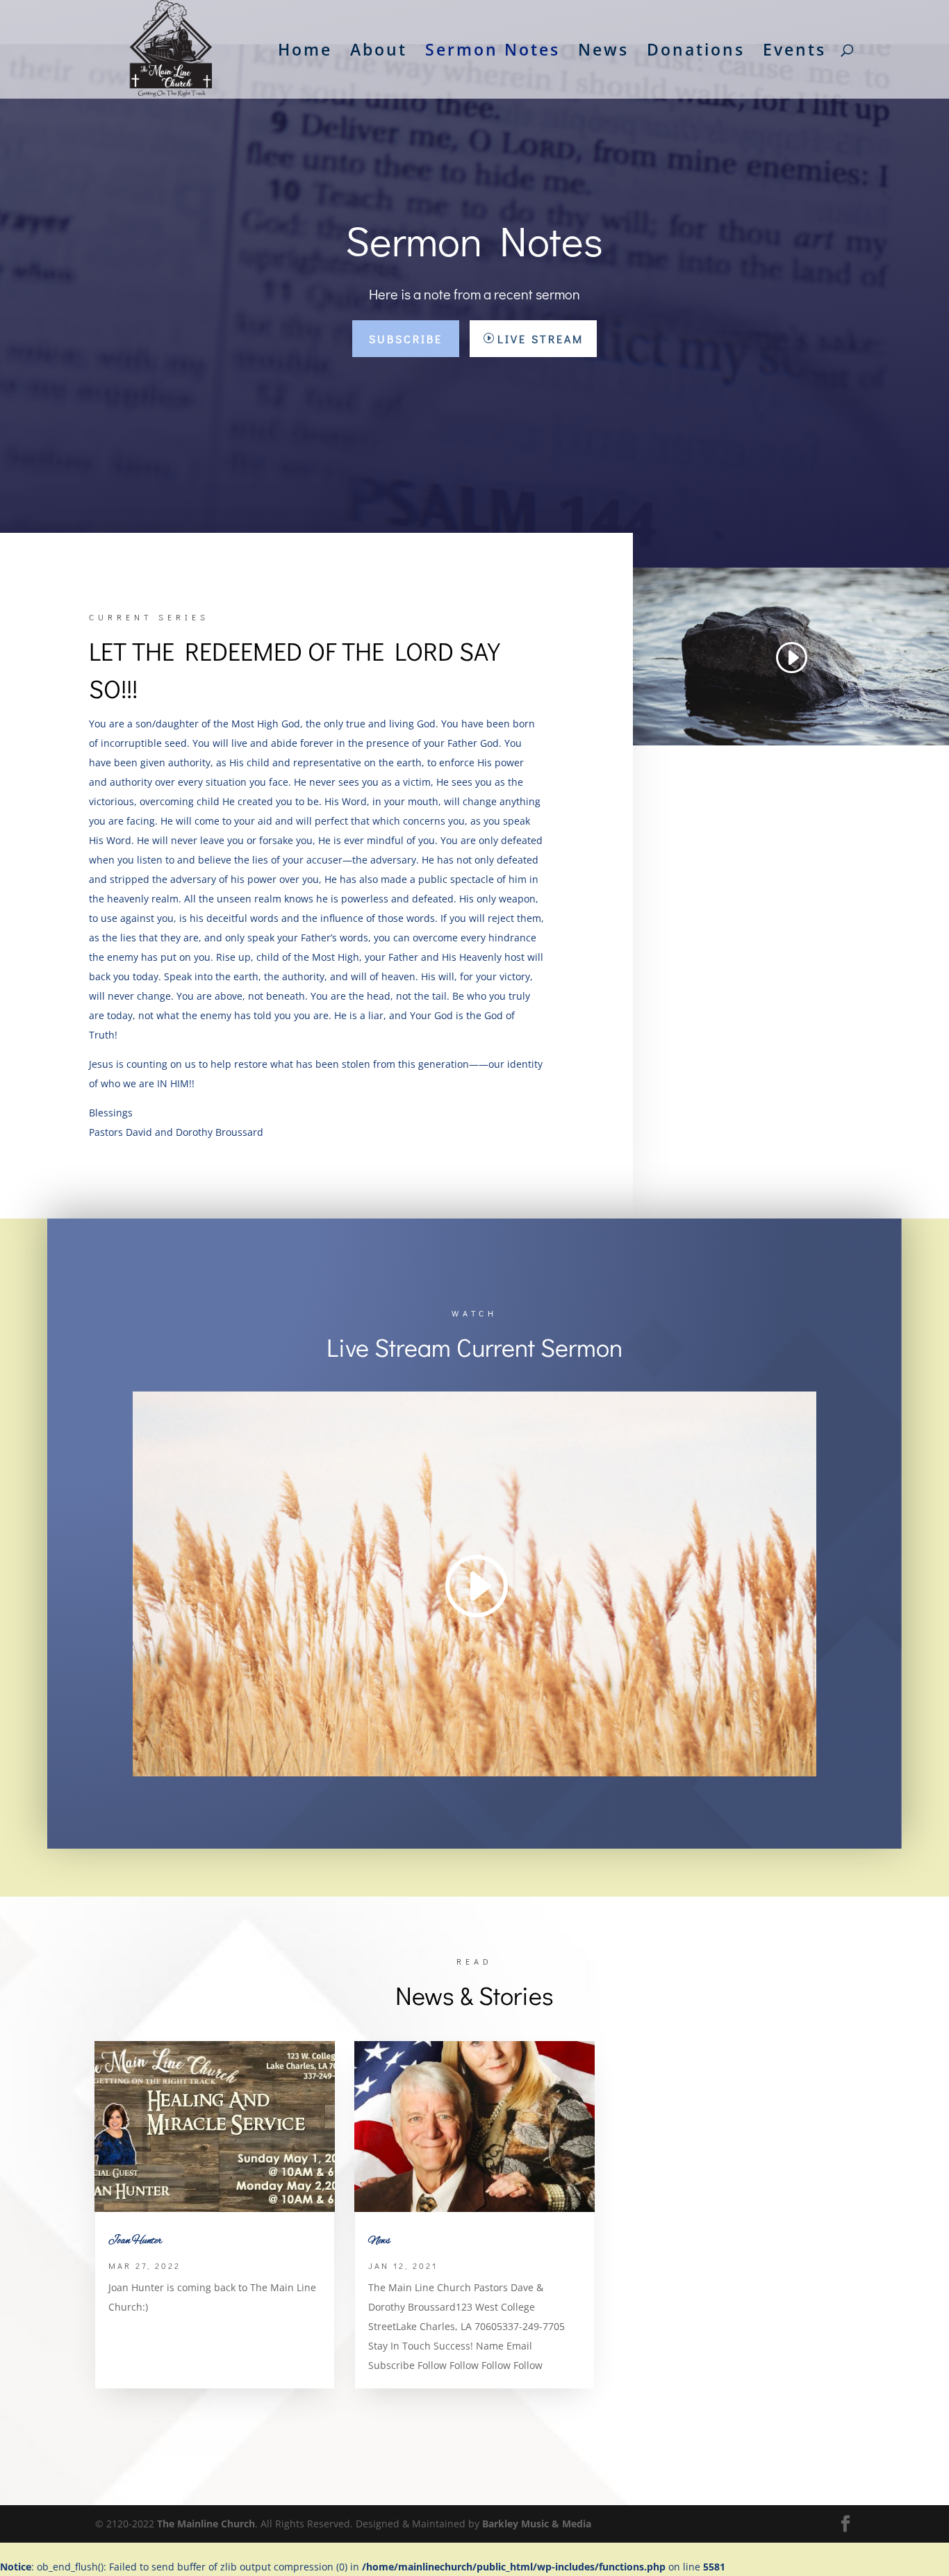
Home (305, 52)
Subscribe (406, 339)
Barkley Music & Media (537, 2524)
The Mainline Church (206, 2524)
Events (794, 52)
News (603, 52)
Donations (696, 52)
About (379, 52)
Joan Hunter (135, 2241)
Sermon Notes (493, 52)
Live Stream (540, 339)
